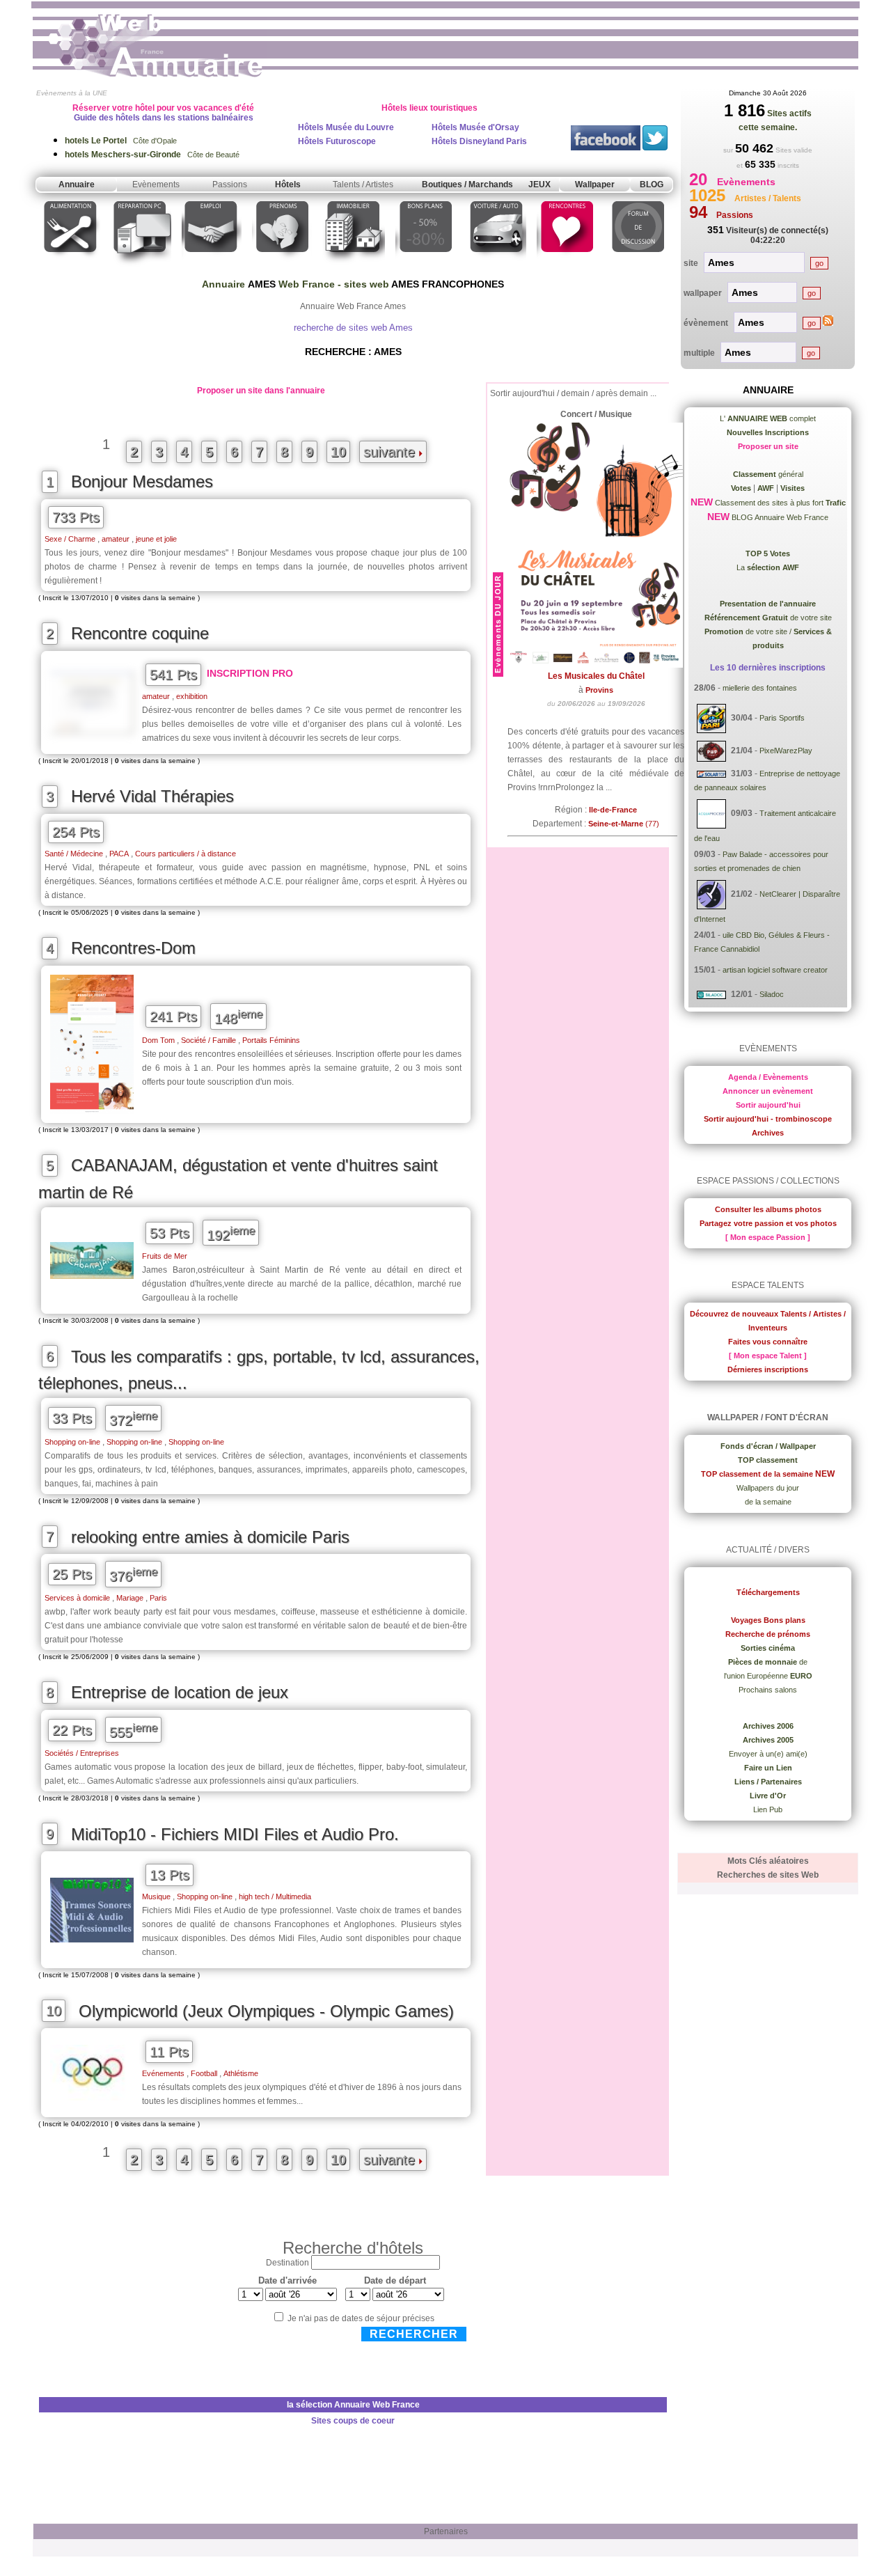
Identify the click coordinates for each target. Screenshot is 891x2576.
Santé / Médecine (74, 854)
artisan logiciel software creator (775, 970)
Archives (768, 1133)
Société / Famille (208, 1040)
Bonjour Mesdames (142, 481)
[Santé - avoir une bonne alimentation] (71, 267)
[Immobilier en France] (354, 267)
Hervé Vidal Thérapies (152, 796)
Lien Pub (768, 1809)
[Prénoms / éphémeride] (282, 267)
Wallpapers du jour (768, 1488)
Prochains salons (768, 1690)
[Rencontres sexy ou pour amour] (566, 267)
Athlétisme (241, 2073)
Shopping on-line (72, 1442)
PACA (119, 854)
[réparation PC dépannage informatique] (141, 267)
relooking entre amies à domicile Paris (210, 1537)
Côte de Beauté (152, 155)
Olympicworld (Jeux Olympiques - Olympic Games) (266, 2011)
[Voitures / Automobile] (496, 267)
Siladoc (772, 994)
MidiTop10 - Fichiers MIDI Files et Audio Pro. (235, 1834)
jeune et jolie (156, 539)
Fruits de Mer (165, 1256)
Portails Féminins (271, 1040)
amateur (116, 539)
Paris (158, 1598)
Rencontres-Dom (133, 948)
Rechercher (414, 2334)
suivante (391, 452)
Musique (156, 1896)
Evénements (163, 2073)
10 (338, 452)
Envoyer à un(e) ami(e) (768, 1754)
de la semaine (768, 1502)
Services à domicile (77, 1598)
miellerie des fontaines (760, 688)
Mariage (130, 1598)
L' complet (768, 418)
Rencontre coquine (140, 633)
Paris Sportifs (782, 718)
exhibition (192, 696)
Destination (287, 2263)
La (768, 567)
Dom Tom (158, 1040)
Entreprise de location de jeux (180, 1692)
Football (204, 2073)
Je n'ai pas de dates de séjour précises (361, 2318)
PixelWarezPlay (786, 751)
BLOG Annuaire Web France (779, 517)
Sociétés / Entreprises (82, 1753)
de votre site (768, 618)
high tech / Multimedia (275, 1896)
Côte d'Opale (121, 141)
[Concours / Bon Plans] (426, 267)
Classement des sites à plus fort (779, 503)
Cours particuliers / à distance (186, 854)
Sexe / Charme (70, 539)
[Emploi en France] (212, 267)
